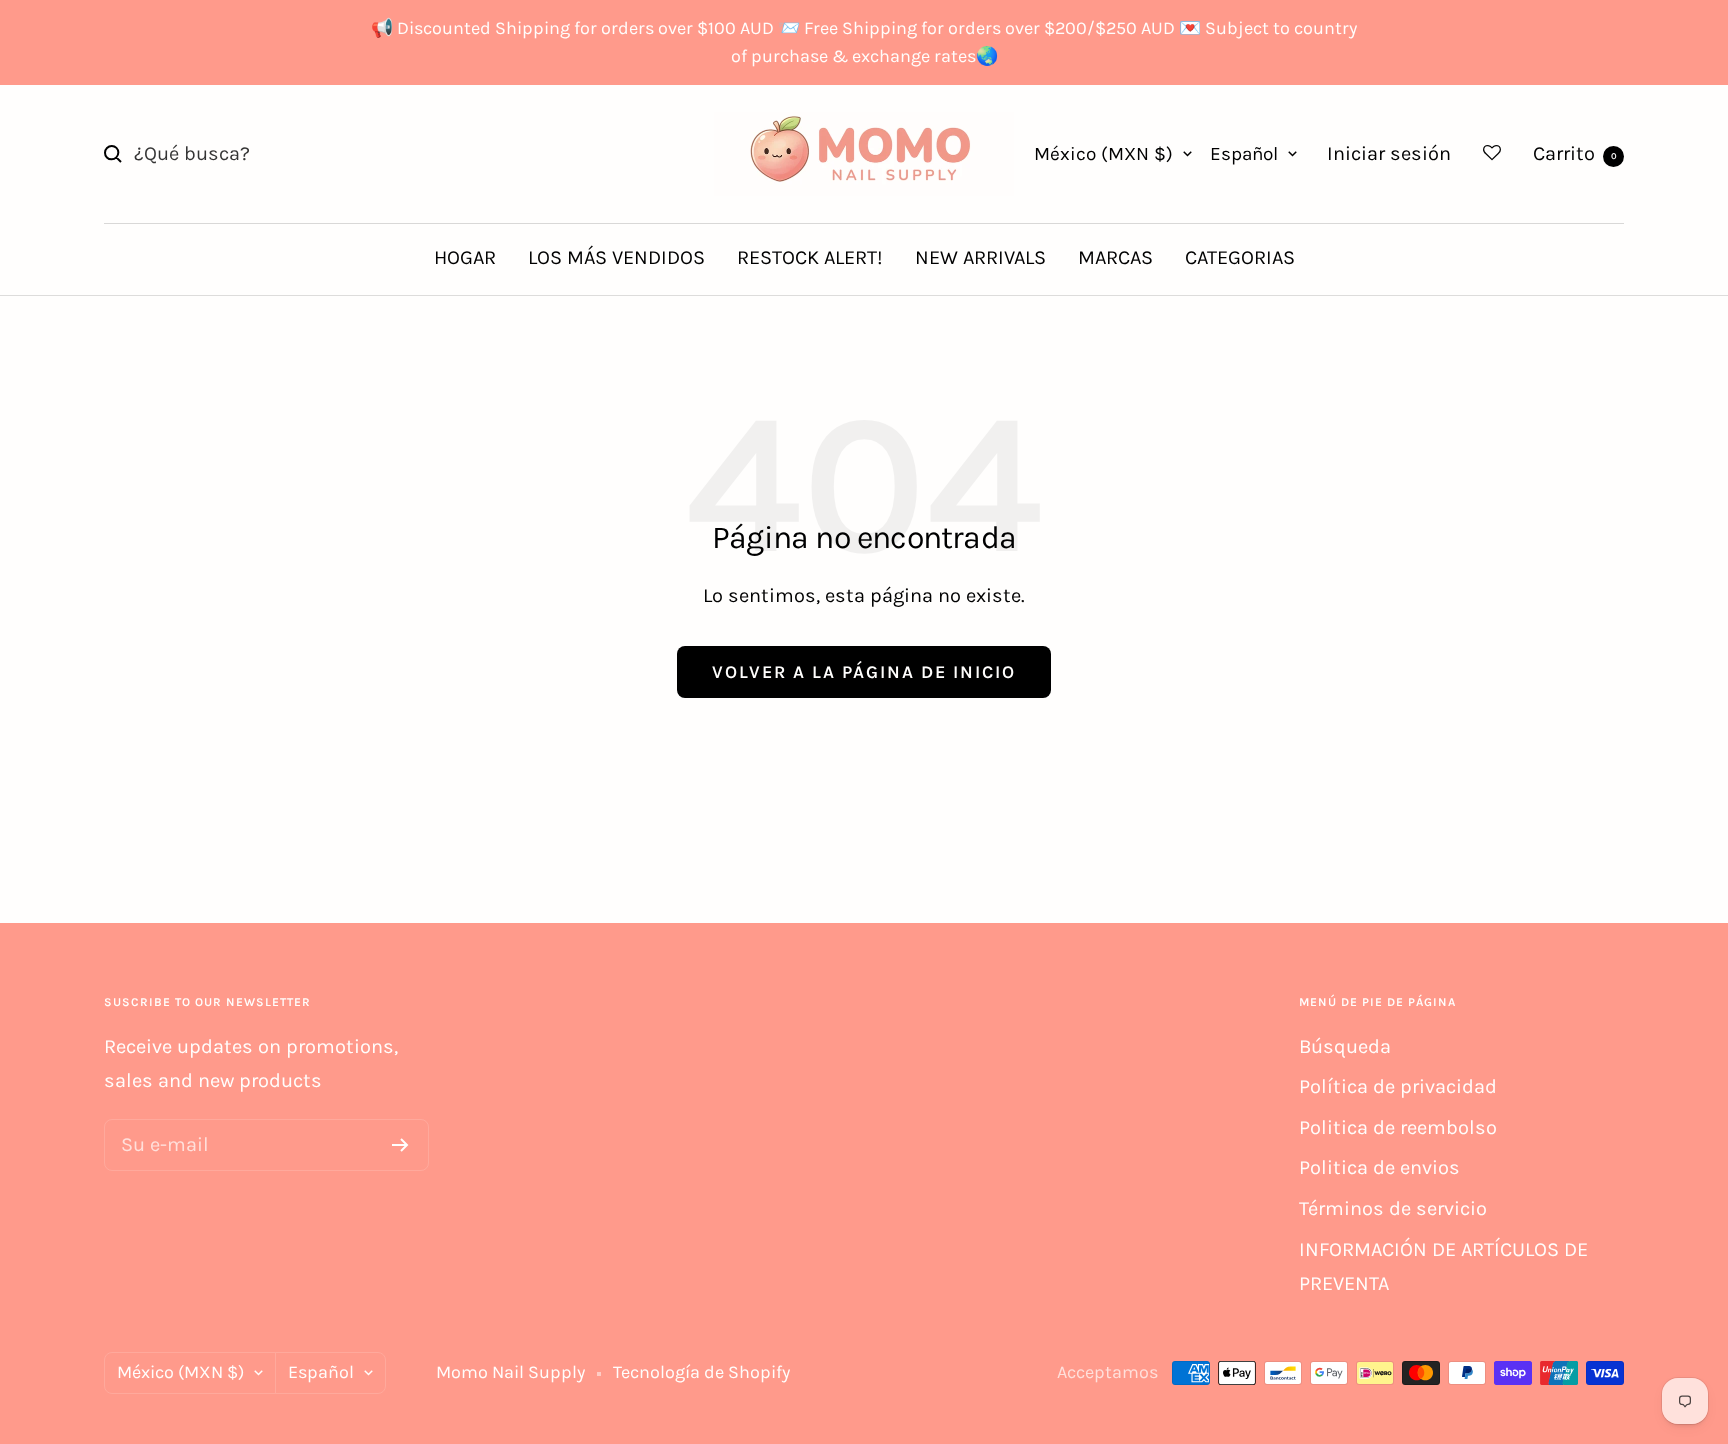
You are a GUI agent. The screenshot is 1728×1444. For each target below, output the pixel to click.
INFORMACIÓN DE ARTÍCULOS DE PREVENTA (1443, 1267)
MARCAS (1115, 257)
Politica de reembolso (1398, 1127)
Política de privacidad (1398, 1086)
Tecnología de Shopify (701, 1372)
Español (1244, 154)
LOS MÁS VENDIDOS (616, 257)
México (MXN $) (1103, 154)
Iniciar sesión (1389, 153)
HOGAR (465, 257)
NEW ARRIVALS (980, 257)
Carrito (1575, 153)
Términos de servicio (1393, 1208)
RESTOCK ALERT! (810, 257)
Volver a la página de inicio (864, 672)
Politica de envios (1379, 1167)
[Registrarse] (400, 1145)
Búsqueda (1345, 1046)
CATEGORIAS (1240, 257)
